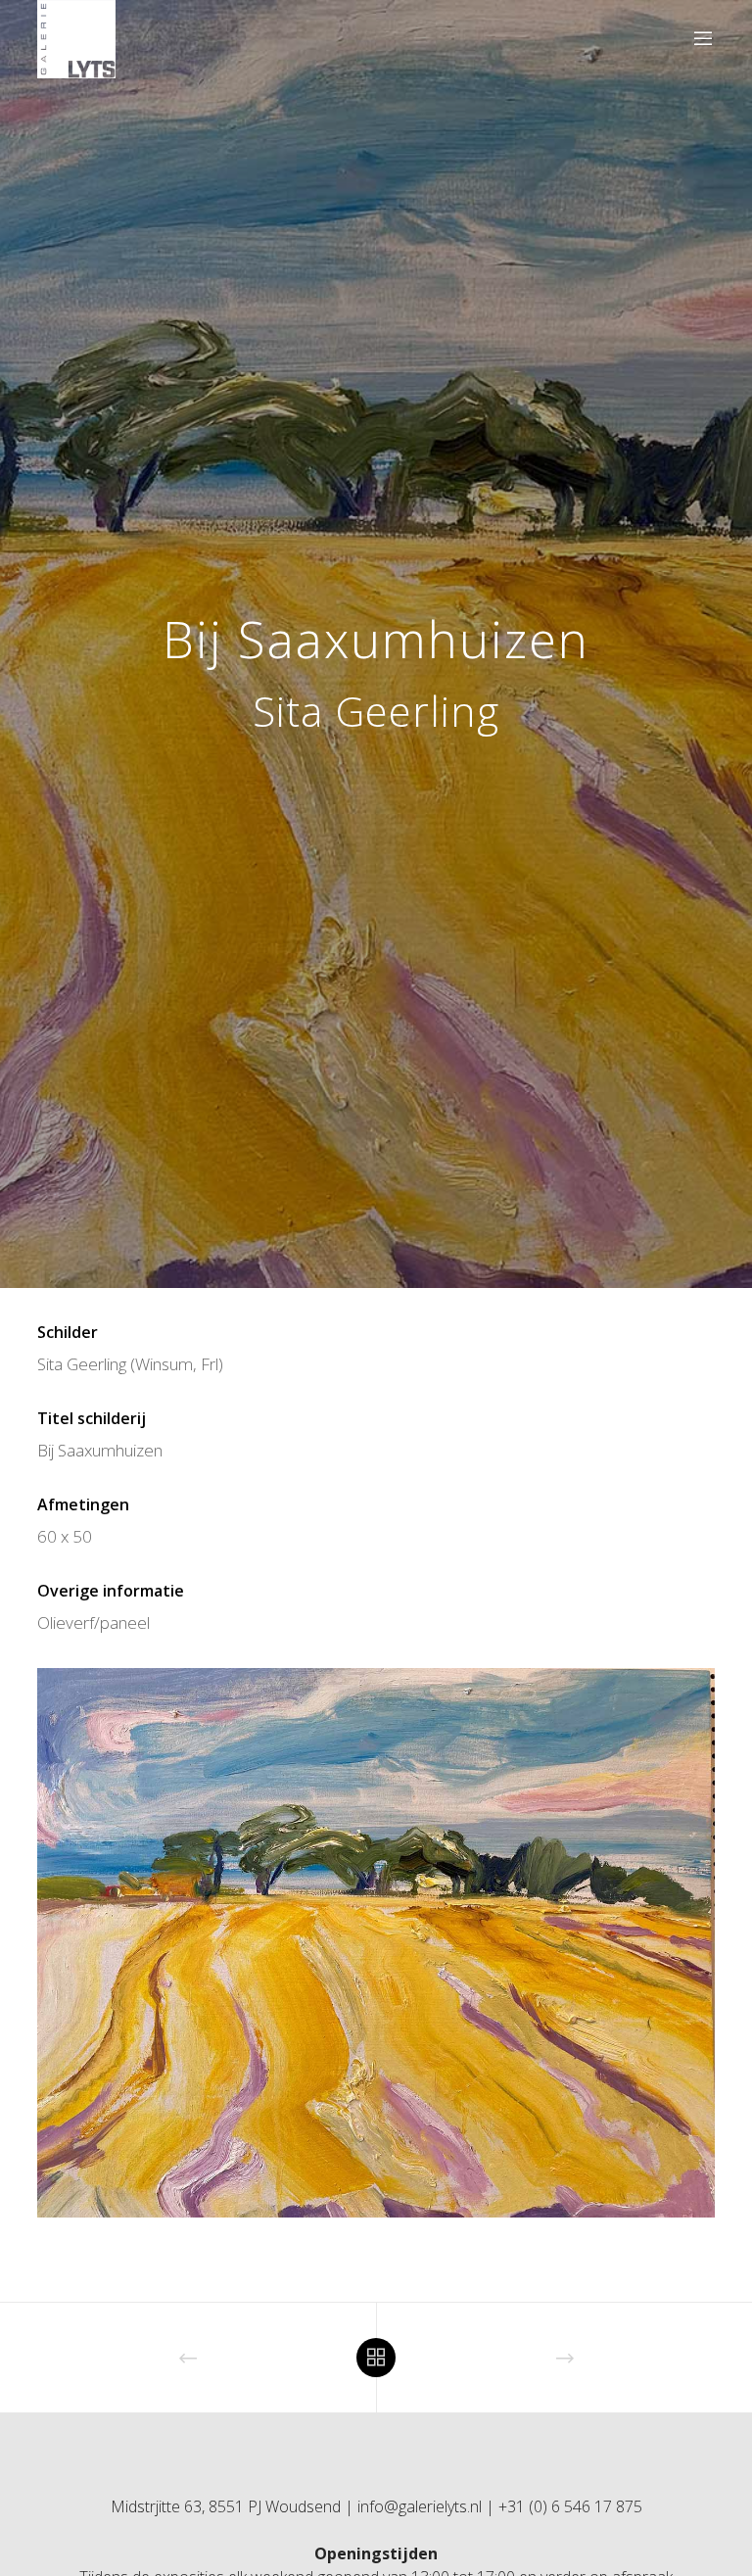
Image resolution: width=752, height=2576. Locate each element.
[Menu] (695, 39)
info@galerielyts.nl (420, 2506)
